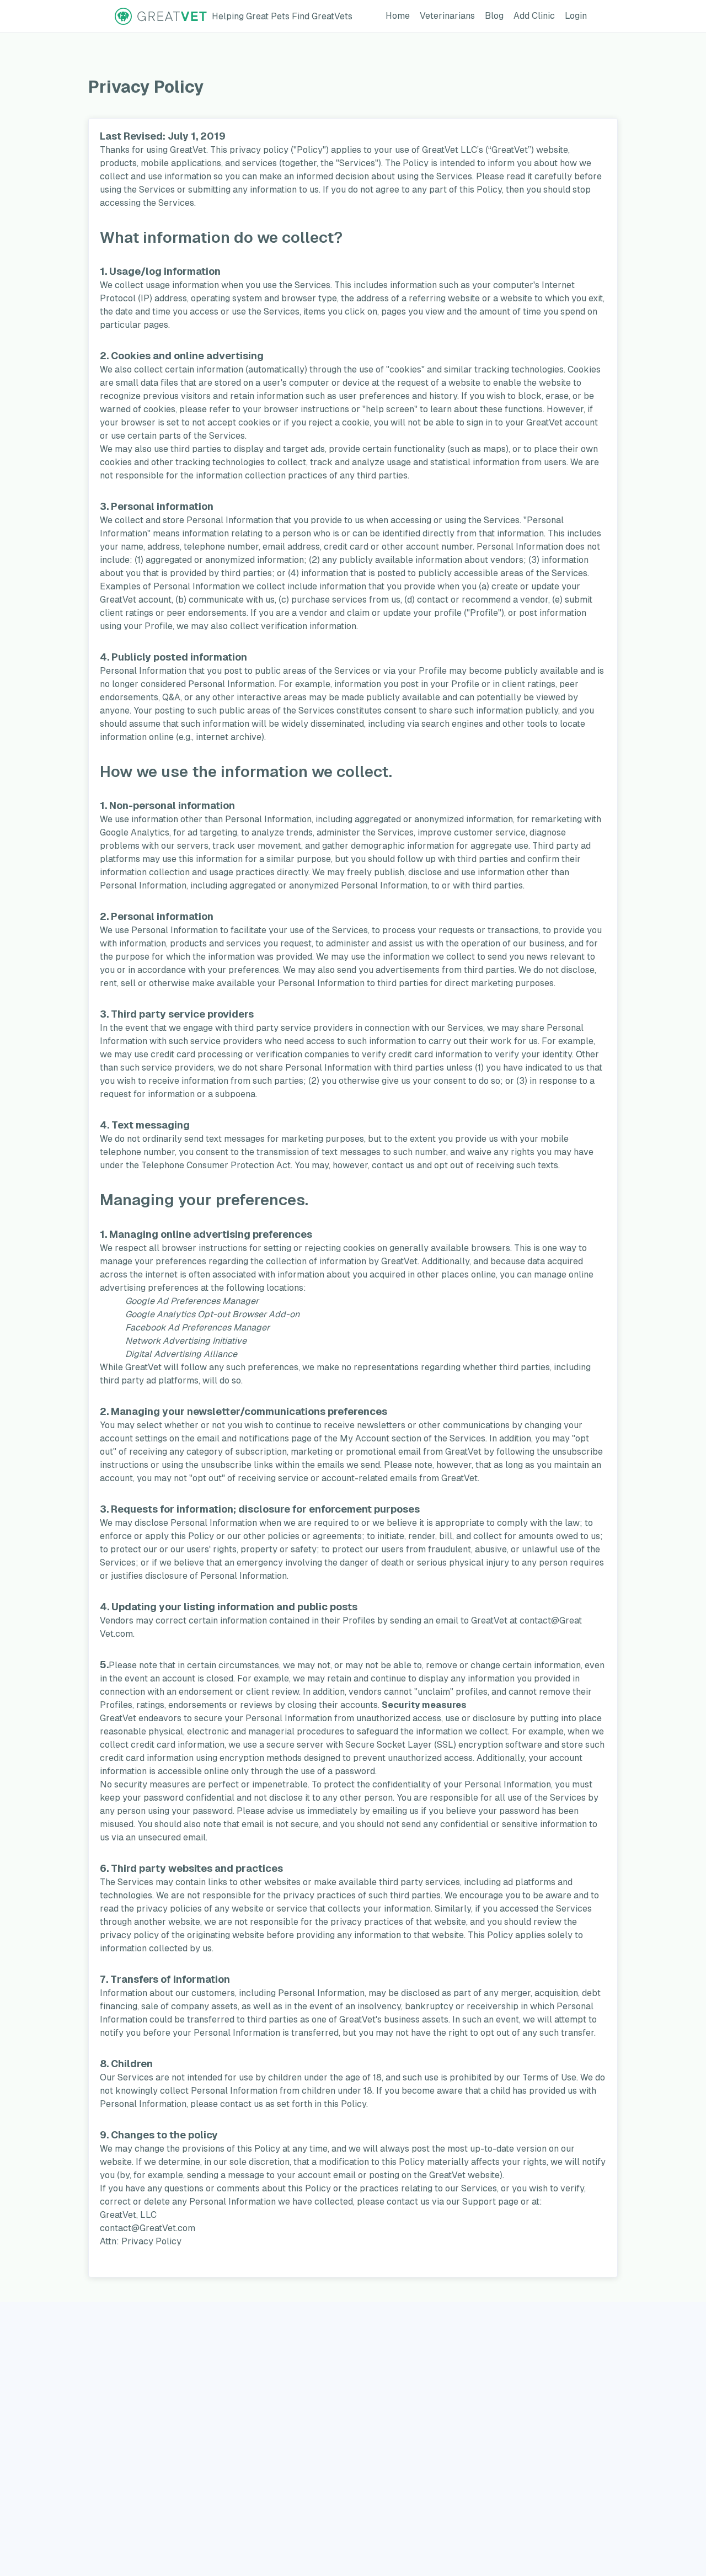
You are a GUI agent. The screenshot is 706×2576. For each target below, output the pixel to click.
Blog (496, 15)
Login (578, 15)
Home (400, 15)
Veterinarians (450, 15)
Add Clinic (536, 15)
